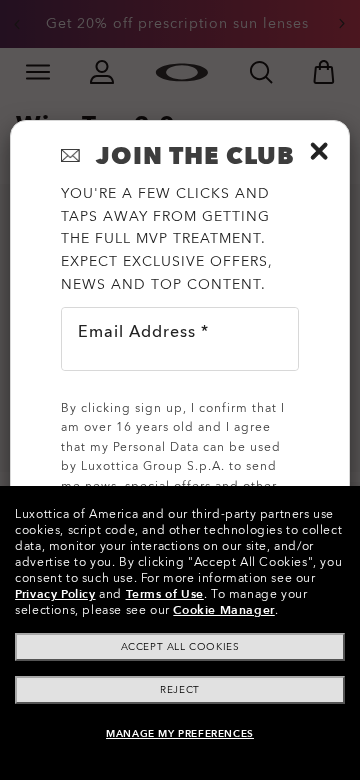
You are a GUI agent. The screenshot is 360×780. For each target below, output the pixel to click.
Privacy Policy (55, 594)
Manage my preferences (180, 734)
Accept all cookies (180, 647)
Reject (180, 690)
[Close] (319, 151)
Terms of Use (165, 594)
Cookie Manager (223, 610)
